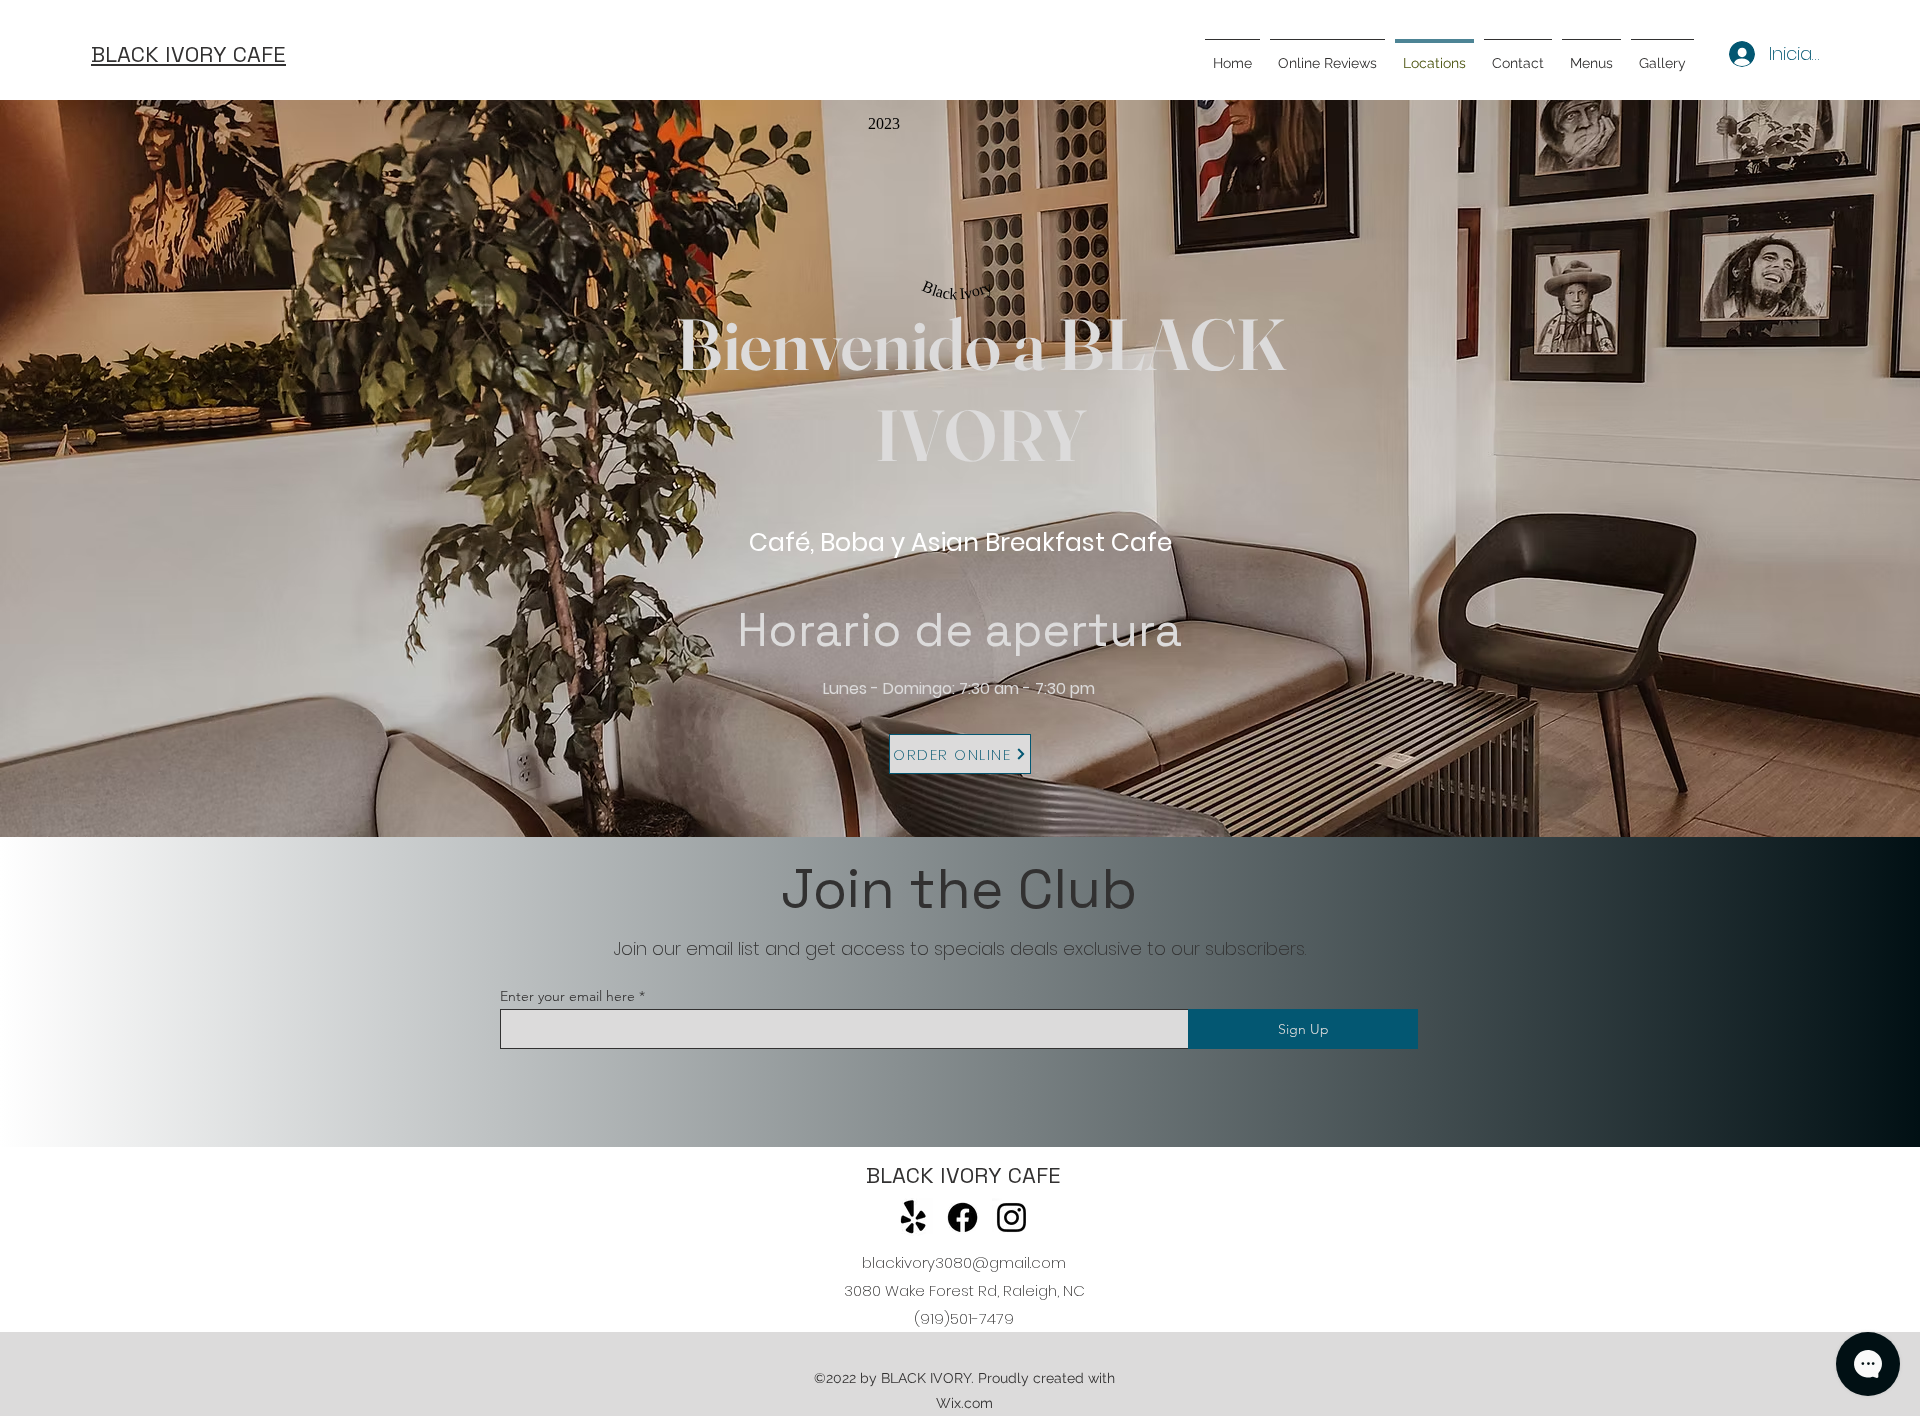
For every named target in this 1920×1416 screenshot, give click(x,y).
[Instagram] (1011, 1217)
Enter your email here (567, 996)
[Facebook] (962, 1217)
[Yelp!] (913, 1217)
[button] (1591, 54)
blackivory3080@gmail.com (964, 1262)
